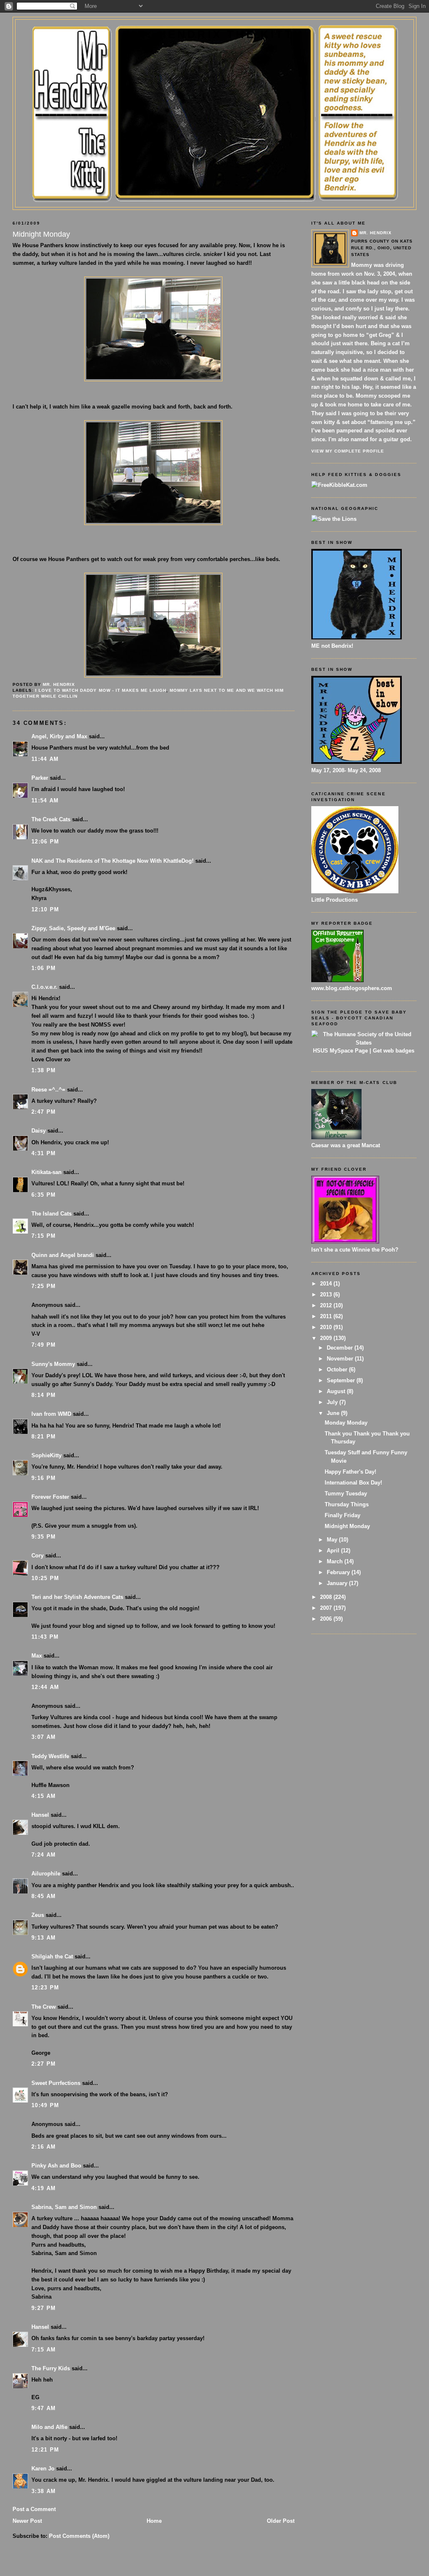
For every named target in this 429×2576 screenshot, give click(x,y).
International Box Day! (353, 1483)
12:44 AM (45, 1687)
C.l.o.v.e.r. (44, 987)
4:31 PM (44, 1153)
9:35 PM (44, 1537)
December (341, 1348)
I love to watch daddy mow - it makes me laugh (101, 690)
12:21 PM (45, 2450)
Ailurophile (46, 1874)
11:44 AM (45, 759)
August (337, 1391)
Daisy (39, 1131)
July (333, 1402)
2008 (327, 1597)
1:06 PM (44, 968)
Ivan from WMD (51, 1414)
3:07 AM (44, 1737)
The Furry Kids (51, 2368)
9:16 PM (44, 1478)
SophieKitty (47, 1455)
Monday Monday (346, 1423)
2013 (327, 1294)
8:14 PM (44, 1395)
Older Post (281, 2521)
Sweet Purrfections (56, 2083)
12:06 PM (45, 842)
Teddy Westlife (50, 1756)
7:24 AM (44, 1855)
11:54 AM (45, 800)
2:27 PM (44, 2064)
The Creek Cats (51, 819)
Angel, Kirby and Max (59, 736)
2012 (327, 1305)
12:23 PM (45, 1988)
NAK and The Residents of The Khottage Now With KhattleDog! (112, 861)
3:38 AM (44, 2491)
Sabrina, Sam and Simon (64, 2207)
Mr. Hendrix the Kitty (214, 34)
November (341, 1359)
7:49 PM (44, 1345)
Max (37, 1656)
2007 (327, 1608)
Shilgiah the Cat (52, 1957)
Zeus (38, 1915)
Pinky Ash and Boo (56, 2166)
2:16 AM (44, 2147)
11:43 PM (45, 1637)
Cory (37, 1556)
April (334, 1551)
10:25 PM (45, 1578)
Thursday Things (347, 1504)
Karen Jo (43, 2469)
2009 (327, 1338)
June (334, 1413)
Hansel (40, 1815)
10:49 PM (45, 2105)
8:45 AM (44, 1896)
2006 (327, 1619)
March (336, 1561)
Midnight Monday (347, 1526)
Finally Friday (342, 1515)
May (333, 1540)
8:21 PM (44, 1437)
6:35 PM (44, 1195)
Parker (40, 778)
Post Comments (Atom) (79, 2536)
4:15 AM (44, 1796)
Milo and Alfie (49, 2427)
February (339, 1572)
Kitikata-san (47, 1172)
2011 (327, 1316)
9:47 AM (44, 2408)
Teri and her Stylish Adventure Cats (78, 1597)
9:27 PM (44, 2308)
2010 (327, 1327)
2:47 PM (44, 1112)
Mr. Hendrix (376, 233)
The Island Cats (52, 1214)
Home (154, 2521)
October (338, 1369)
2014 (327, 1284)
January (338, 1583)
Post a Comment (34, 2509)
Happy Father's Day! (350, 1472)
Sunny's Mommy (53, 1364)
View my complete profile (348, 451)
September (342, 1380)
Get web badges (394, 1051)
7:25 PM (44, 1286)
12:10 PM (45, 909)
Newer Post (27, 2521)
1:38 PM (44, 1070)
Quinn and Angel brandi (63, 1255)
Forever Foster (50, 1497)
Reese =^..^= (48, 1090)
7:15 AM (44, 2350)
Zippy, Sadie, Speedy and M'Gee (73, 928)
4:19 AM (44, 2188)
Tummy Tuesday (346, 1494)
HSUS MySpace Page (340, 1051)
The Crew (44, 2007)
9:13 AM (44, 1938)
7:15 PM (44, 1236)
